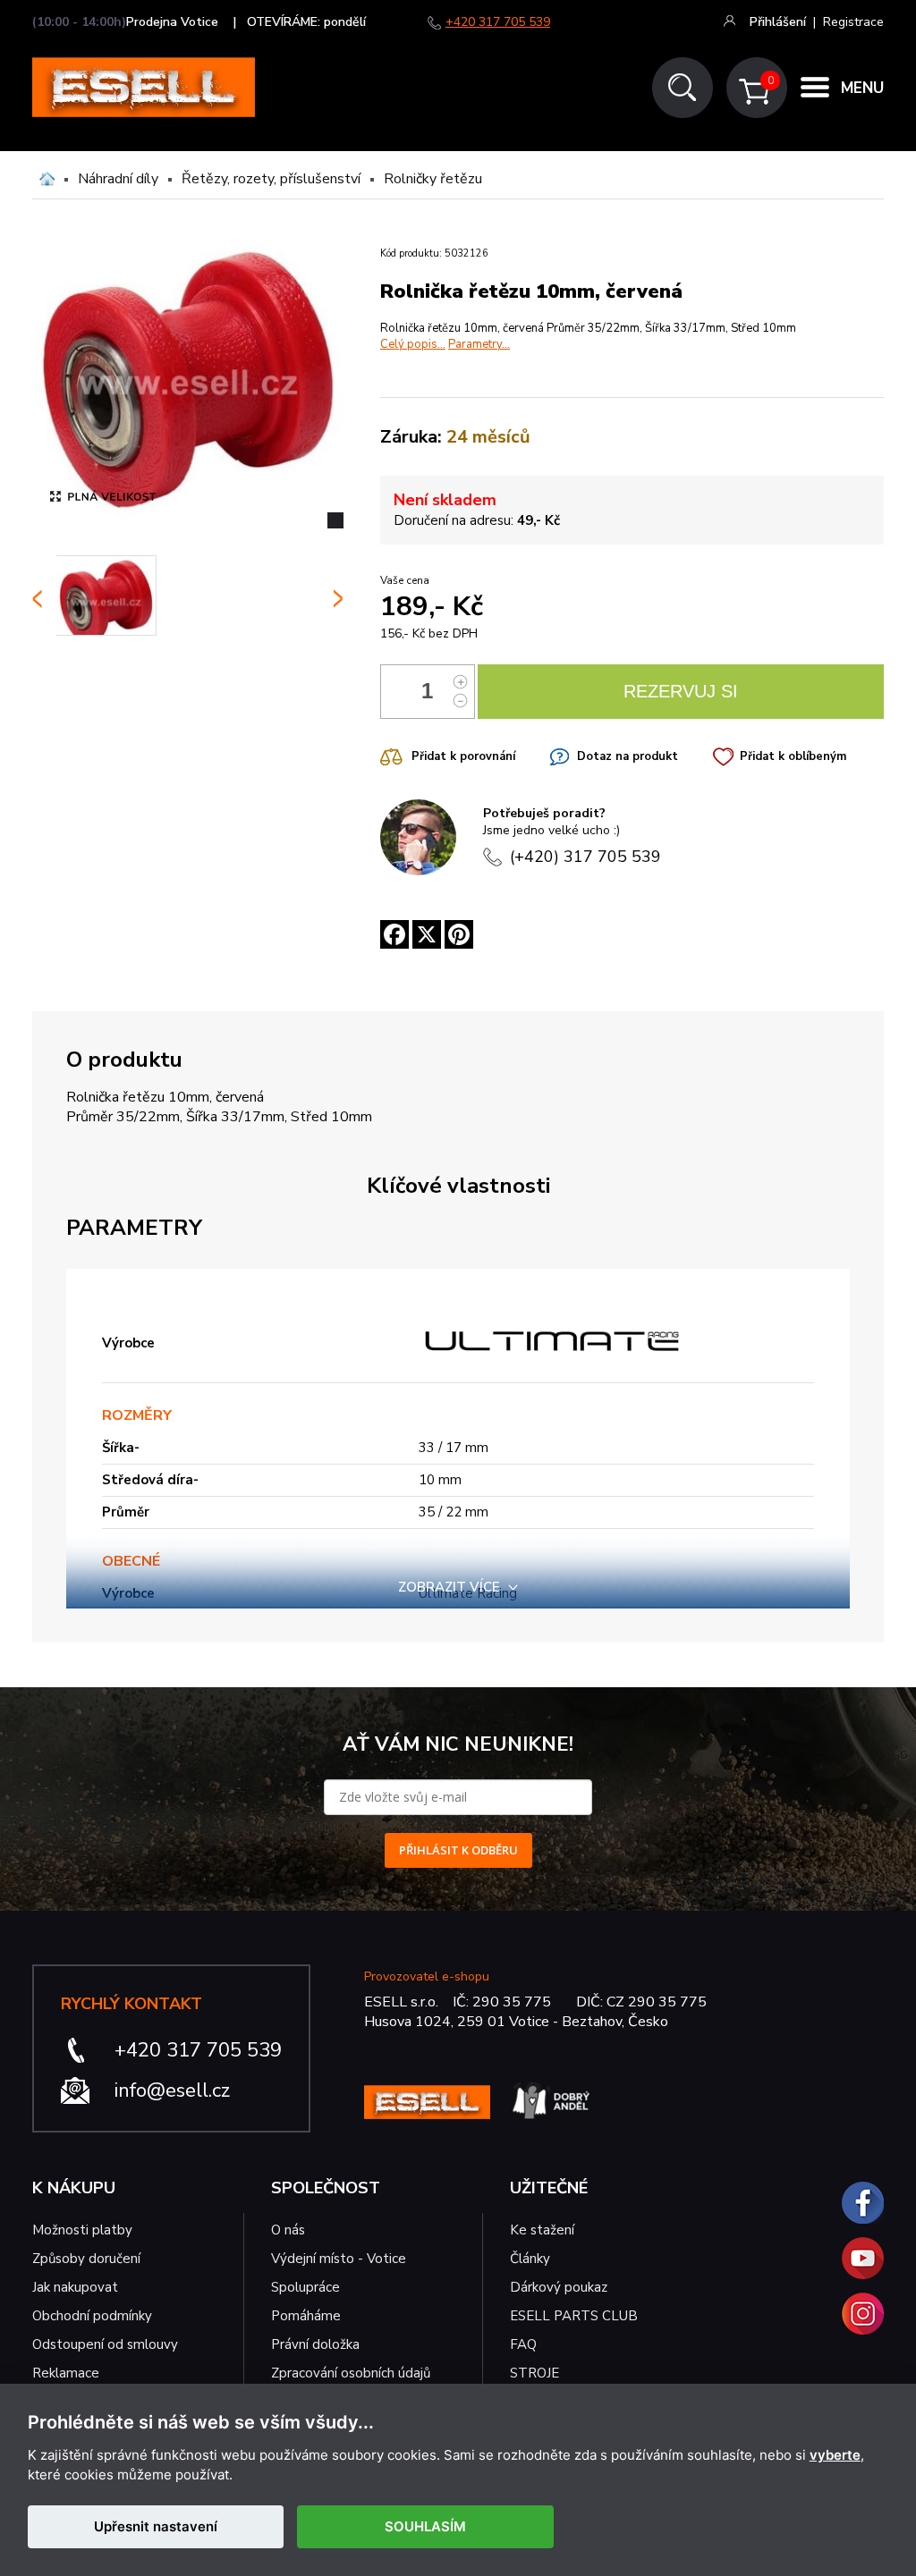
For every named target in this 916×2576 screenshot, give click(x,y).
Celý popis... (413, 344)
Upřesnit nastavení (156, 2526)
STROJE (534, 2373)
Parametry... (479, 344)
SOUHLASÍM (425, 2526)
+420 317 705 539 (498, 22)
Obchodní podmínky (92, 2316)
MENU (862, 88)
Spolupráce (305, 2287)
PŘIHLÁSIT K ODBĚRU (458, 1850)
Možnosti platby (82, 2230)
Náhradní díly (118, 179)
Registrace (853, 22)
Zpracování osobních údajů (351, 2373)
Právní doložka (315, 2344)
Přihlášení (778, 22)
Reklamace (66, 2373)
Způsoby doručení (86, 2259)
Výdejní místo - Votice (339, 2259)
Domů (47, 179)
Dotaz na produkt (628, 756)
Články (530, 2259)
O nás (288, 2230)
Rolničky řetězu (433, 179)
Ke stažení (542, 2230)
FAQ (523, 2344)
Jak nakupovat (75, 2287)
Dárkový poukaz (559, 2287)
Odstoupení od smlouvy (105, 2344)
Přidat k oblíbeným (793, 756)
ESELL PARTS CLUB (574, 2316)
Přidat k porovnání (463, 756)
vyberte (835, 2455)
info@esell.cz (172, 2090)
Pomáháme (306, 2316)
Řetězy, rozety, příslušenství (271, 179)
